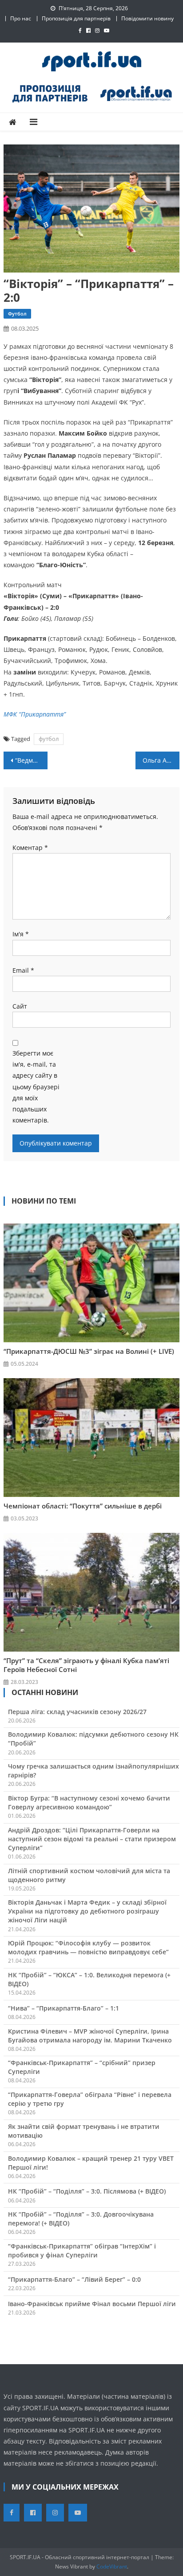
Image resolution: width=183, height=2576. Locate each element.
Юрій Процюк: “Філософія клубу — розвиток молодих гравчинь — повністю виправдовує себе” (88, 1947)
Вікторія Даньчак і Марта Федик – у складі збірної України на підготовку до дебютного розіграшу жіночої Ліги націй (87, 1911)
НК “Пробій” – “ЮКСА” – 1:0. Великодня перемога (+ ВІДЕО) (89, 1979)
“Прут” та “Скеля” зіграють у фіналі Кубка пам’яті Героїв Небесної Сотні (86, 1665)
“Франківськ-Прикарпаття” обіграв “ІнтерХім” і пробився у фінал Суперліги (82, 2251)
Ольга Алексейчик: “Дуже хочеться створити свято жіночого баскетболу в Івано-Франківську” (161, 760)
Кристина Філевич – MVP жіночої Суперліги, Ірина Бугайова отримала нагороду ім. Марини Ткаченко (90, 2036)
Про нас (21, 18)
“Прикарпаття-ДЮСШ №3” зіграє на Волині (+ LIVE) (89, 1351)
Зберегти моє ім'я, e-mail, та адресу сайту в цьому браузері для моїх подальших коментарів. (36, 1087)
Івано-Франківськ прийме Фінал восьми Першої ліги (92, 2304)
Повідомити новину (147, 18)
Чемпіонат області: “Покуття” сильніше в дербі (83, 1506)
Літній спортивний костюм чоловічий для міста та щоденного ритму (89, 1875)
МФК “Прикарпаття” (35, 714)
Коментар (30, 848)
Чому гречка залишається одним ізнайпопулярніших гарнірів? (93, 1771)
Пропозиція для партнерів (76, 18)
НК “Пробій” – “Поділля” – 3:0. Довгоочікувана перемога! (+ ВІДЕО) (81, 2219)
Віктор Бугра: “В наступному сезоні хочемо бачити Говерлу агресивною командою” (89, 1802)
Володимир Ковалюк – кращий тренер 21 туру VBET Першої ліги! (91, 2163)
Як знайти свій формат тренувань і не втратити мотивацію (84, 2131)
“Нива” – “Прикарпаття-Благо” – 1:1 (64, 2008)
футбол (49, 739)
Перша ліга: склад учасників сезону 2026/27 (77, 1712)
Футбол (17, 314)
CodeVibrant (112, 2566)
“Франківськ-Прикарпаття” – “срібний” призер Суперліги (82, 2067)
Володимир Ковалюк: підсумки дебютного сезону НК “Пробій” (93, 1739)
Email (23, 970)
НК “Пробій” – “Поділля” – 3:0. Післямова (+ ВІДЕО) (87, 2191)
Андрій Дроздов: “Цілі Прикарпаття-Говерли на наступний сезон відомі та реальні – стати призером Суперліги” (92, 1839)
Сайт (20, 1006)
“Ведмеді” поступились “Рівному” (31, 760)
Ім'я (21, 934)
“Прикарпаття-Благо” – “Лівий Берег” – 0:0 (74, 2279)
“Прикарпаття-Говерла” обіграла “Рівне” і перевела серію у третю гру (90, 2099)
